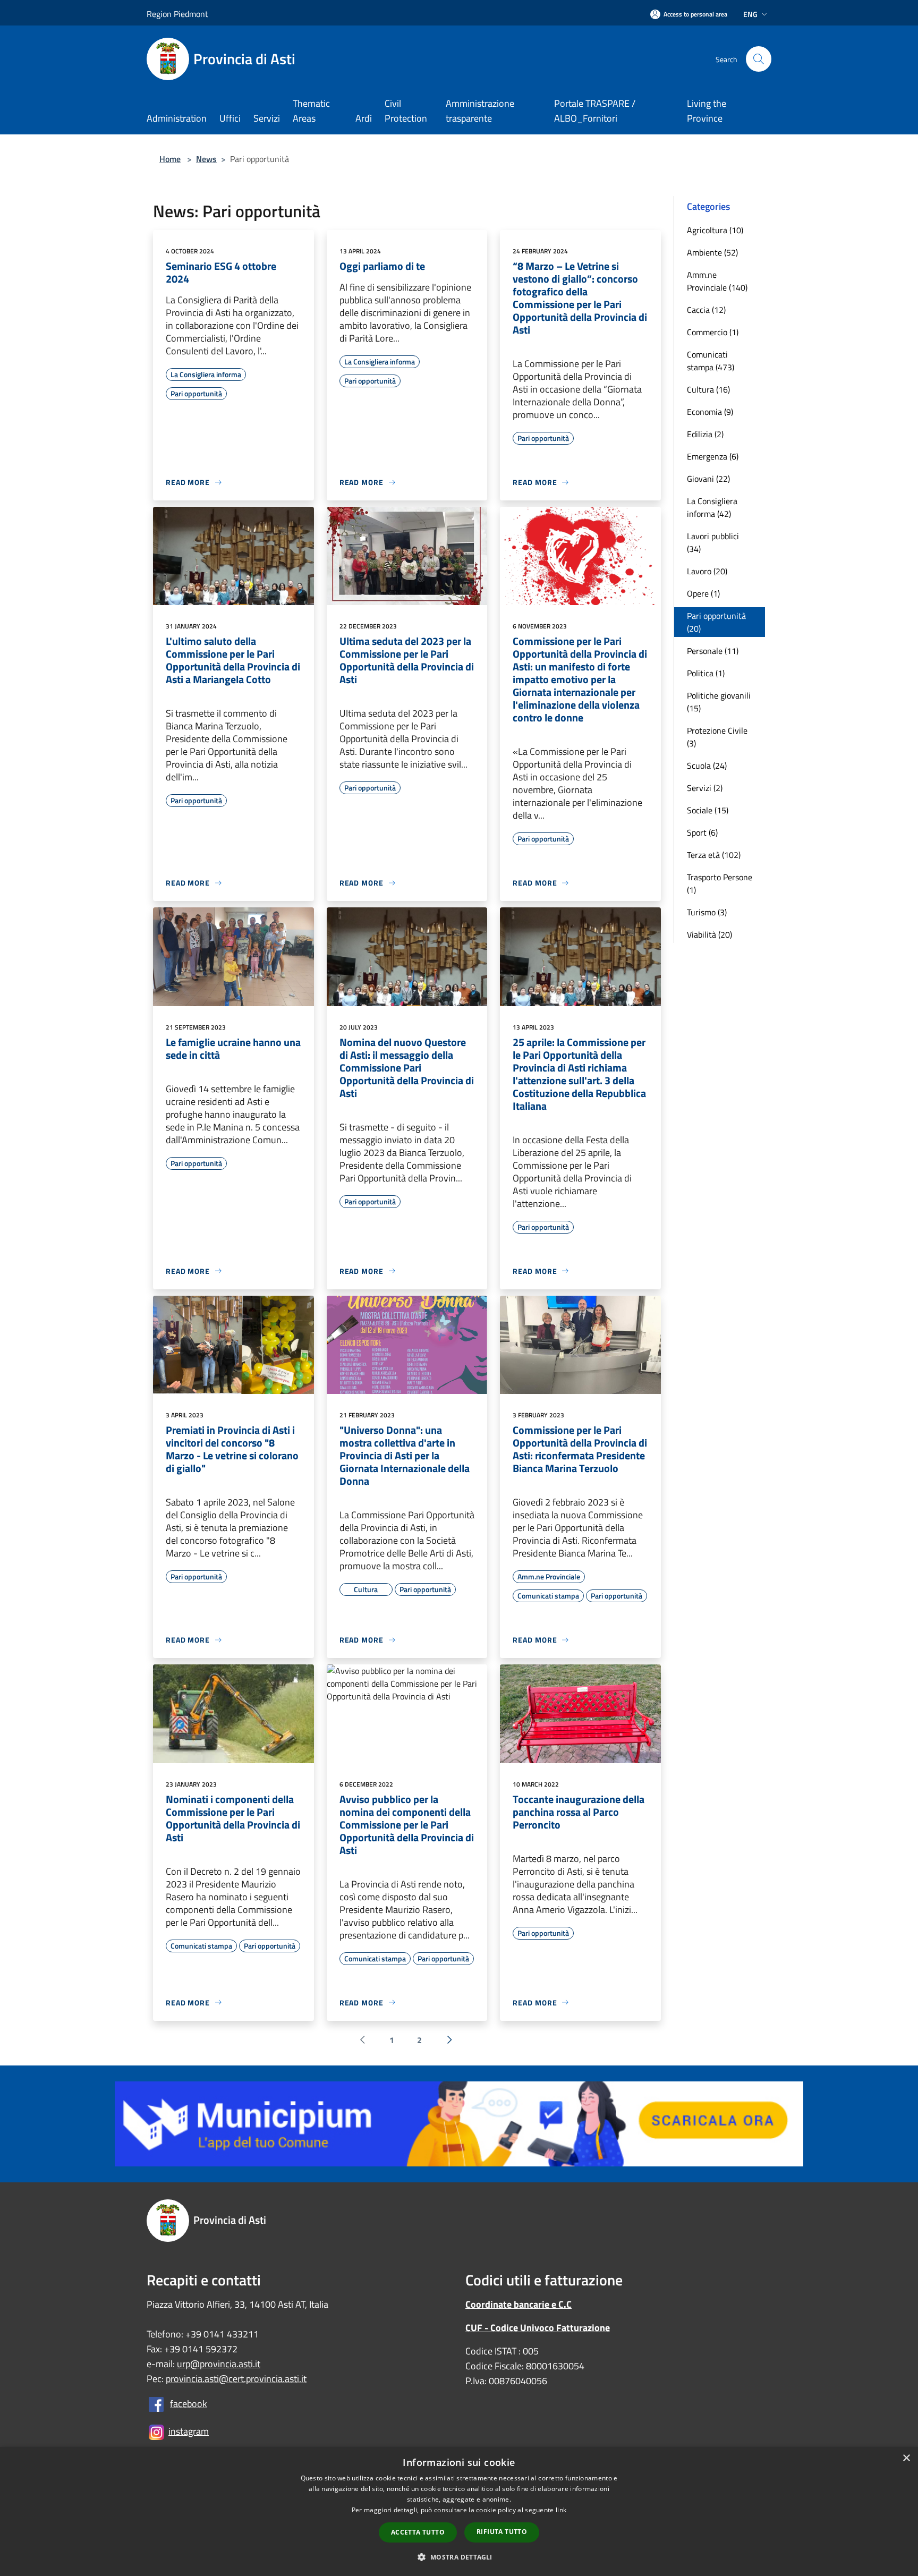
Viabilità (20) (709, 934)
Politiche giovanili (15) (719, 702)
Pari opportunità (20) (716, 622)
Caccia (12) (706, 310)
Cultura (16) (708, 389)
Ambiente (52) (712, 252)
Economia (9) (710, 412)
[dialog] (459, 2511)
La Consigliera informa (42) (712, 507)
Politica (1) (706, 673)
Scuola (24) (707, 766)
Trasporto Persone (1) (720, 883)
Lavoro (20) (707, 571)
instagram (189, 2431)
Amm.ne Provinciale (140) (717, 281)
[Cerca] (759, 59)
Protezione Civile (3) (717, 737)
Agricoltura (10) (715, 230)
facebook (189, 2404)
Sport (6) (702, 832)
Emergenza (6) (713, 456)
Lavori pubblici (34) (713, 542)
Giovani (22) (708, 479)
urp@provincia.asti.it (219, 2364)
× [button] (906, 2458)
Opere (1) (703, 593)
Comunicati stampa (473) (711, 361)
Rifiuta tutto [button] (502, 2532)
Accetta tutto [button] (418, 2532)
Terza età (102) (714, 855)
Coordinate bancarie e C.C (518, 2304)
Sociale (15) (708, 810)
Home (170, 159)
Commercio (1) (713, 332)
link (561, 2510)
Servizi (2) (705, 788)
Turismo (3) (707, 912)
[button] (459, 2557)
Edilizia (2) (705, 434)
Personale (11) (713, 651)
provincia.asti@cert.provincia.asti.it (236, 2379)
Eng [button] (750, 14)
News (206, 159)
